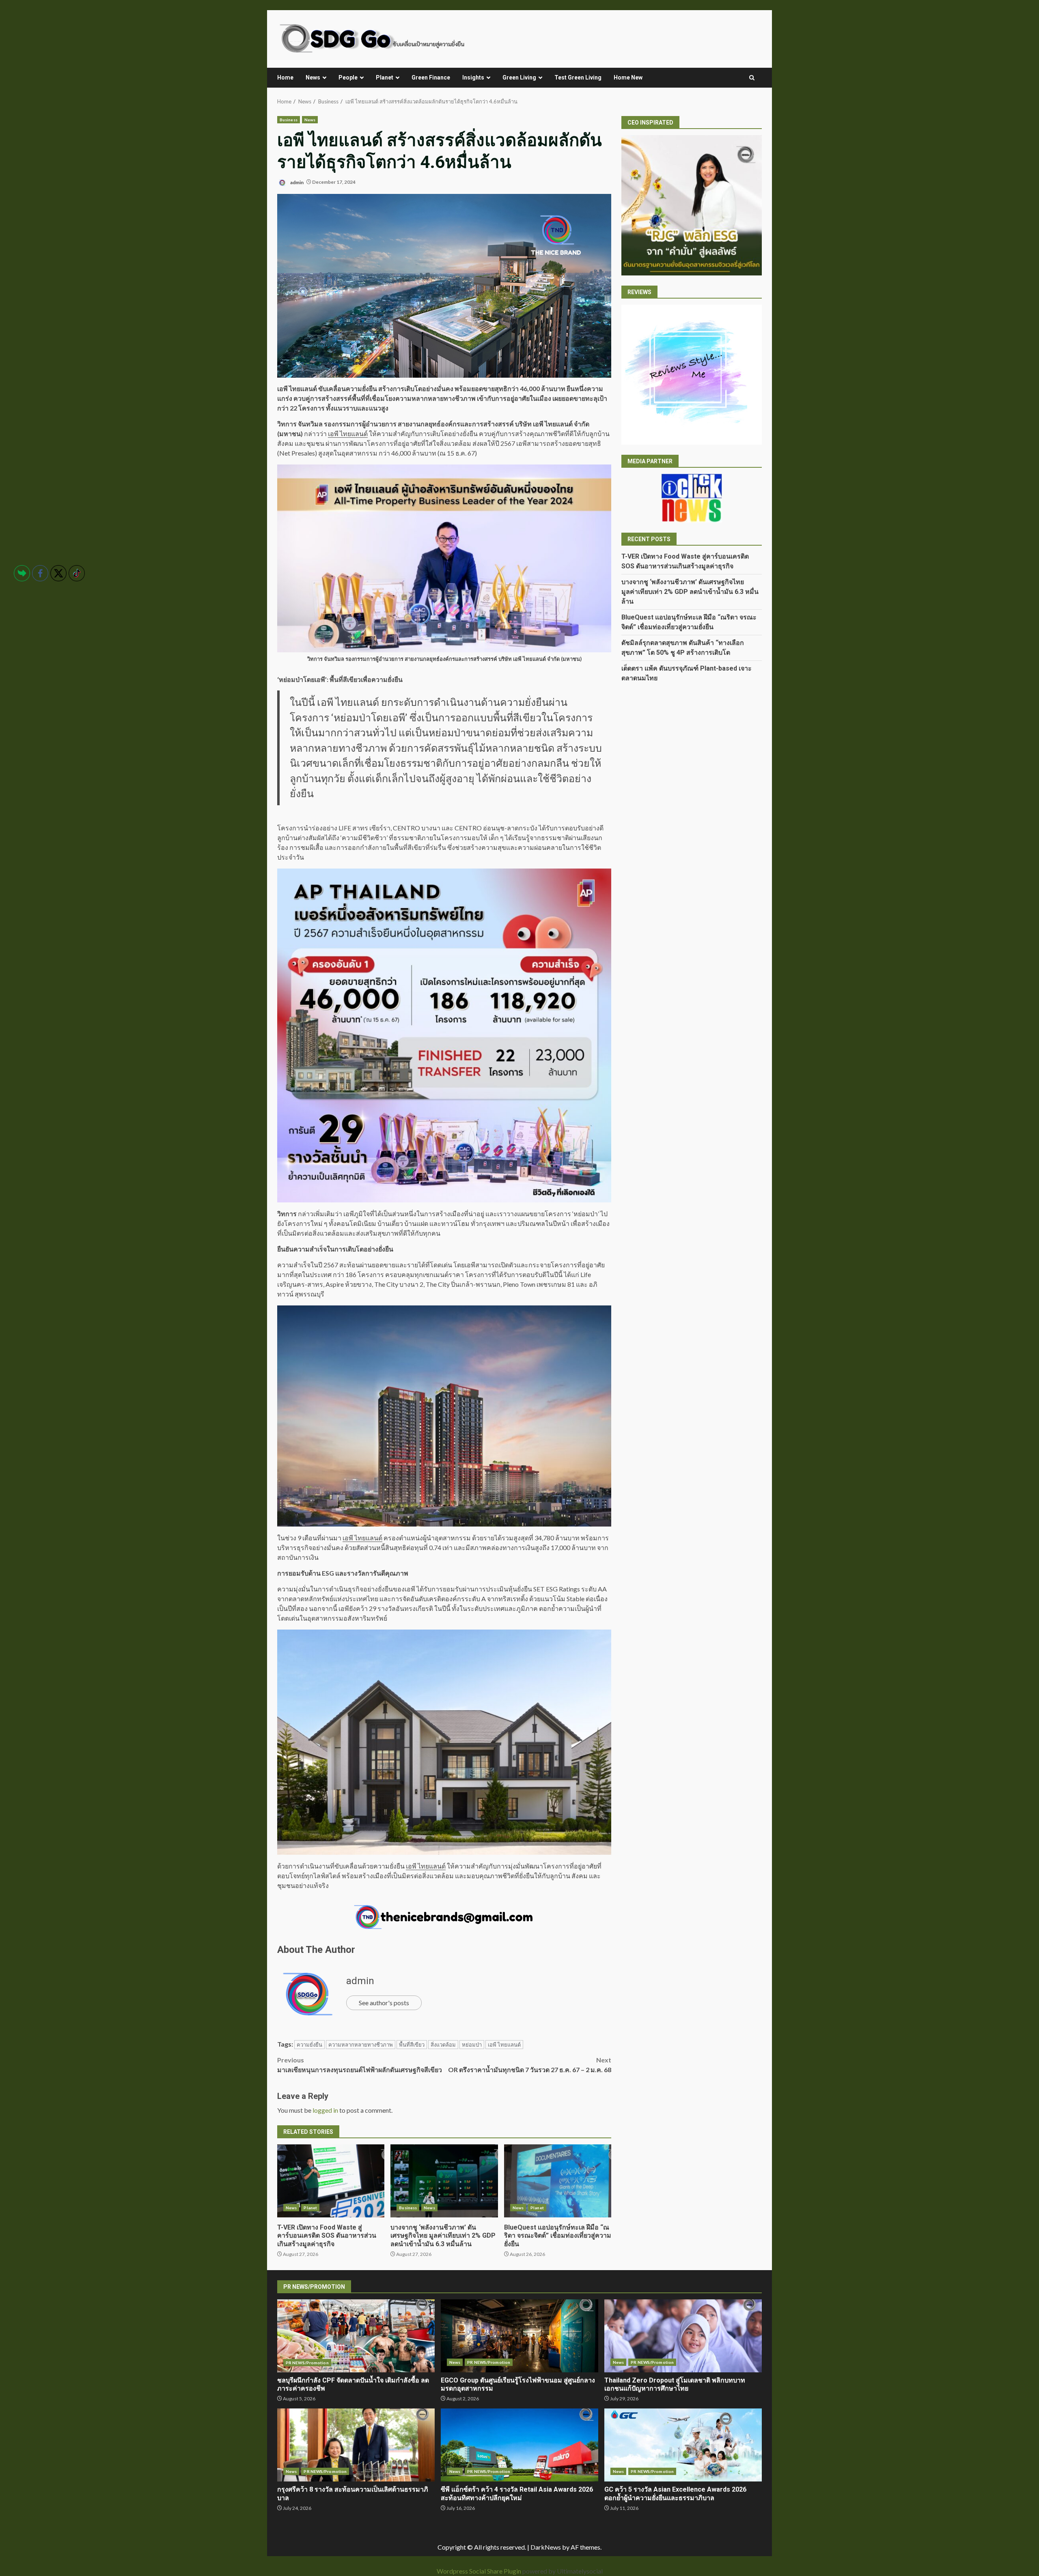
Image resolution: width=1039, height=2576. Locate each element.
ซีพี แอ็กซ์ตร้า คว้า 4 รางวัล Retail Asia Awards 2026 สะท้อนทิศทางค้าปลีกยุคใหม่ (519, 2445)
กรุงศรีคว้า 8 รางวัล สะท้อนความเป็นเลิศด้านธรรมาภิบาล (356, 2445)
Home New (628, 77)
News (313, 77)
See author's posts (384, 2003)
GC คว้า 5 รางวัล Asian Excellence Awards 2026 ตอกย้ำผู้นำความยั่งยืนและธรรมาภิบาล (683, 2445)
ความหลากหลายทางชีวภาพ (361, 2045)
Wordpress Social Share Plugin (480, 2571)
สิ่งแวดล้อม (443, 2045)
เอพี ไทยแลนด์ (348, 433)
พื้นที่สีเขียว (412, 2045)
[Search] (752, 78)
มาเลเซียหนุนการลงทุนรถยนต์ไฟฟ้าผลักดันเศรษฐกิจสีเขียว (360, 2065)
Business (289, 120)
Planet (385, 77)
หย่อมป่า (472, 2045)
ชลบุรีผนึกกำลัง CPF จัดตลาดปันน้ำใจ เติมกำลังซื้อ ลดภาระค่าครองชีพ (356, 2336)
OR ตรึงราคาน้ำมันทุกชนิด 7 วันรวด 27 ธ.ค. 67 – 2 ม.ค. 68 (530, 2065)
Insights (473, 77)
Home (285, 77)
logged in (325, 2110)
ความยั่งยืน (309, 2045)
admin (296, 182)
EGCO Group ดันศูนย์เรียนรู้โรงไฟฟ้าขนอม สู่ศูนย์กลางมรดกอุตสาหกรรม (519, 2336)
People (348, 77)
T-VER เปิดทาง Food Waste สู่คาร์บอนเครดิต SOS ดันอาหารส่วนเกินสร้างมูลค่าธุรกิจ (331, 2181)
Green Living (519, 77)
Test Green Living (578, 77)
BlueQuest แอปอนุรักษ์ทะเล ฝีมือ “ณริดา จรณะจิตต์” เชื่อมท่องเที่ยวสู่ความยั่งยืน (558, 2181)
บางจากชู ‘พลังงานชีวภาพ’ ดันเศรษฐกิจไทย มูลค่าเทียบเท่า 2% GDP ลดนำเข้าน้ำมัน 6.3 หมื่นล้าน (444, 2181)
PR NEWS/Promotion (307, 2363)
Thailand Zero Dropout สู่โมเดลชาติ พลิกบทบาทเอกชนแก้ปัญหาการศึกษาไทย (683, 2336)
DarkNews (546, 2547)
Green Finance (431, 77)
